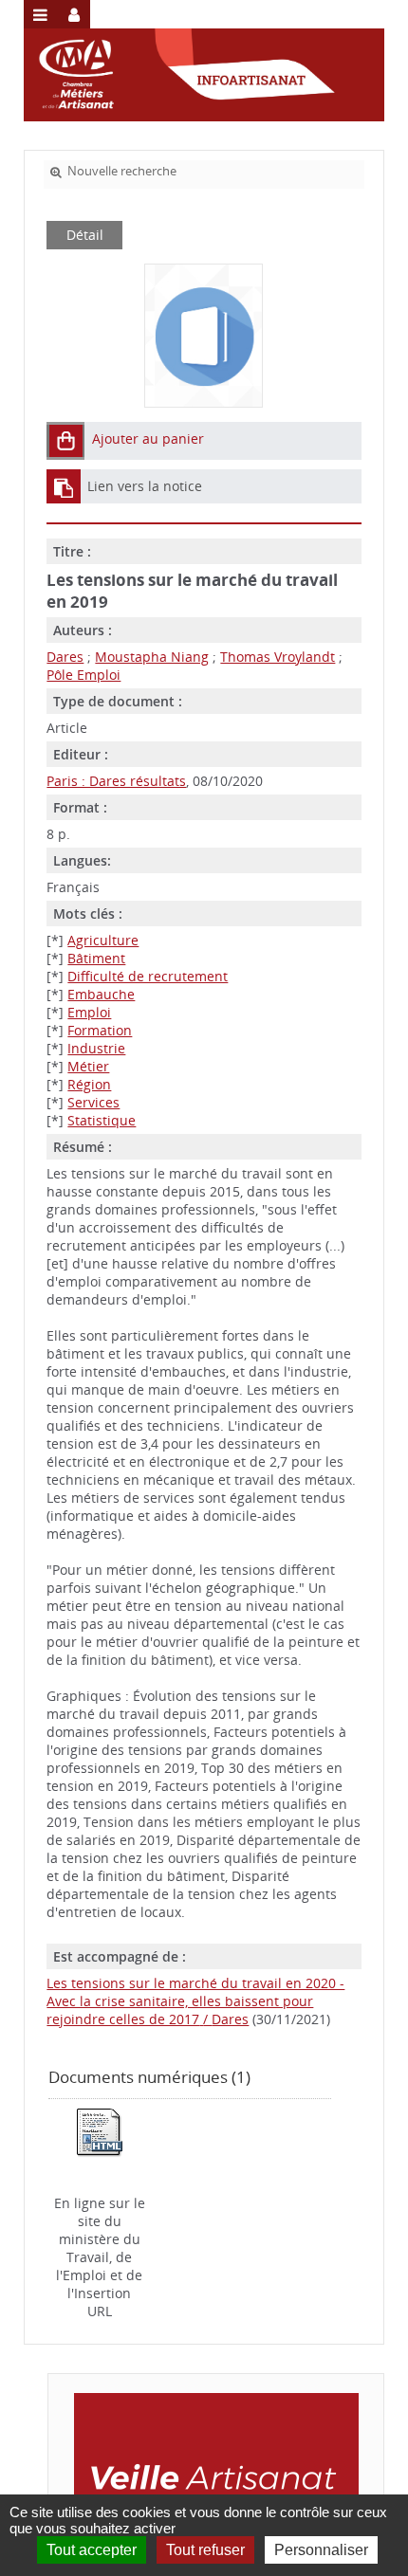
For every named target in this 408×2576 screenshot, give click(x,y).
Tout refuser (205, 2550)
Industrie (96, 1048)
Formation (100, 1030)
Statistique (102, 1120)
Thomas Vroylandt (278, 657)
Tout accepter (92, 2550)
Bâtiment (96, 958)
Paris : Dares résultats (116, 781)
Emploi (89, 1012)
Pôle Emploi (83, 675)
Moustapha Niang (152, 657)
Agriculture (103, 940)
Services (93, 1102)
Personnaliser (321, 2550)
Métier (88, 1066)
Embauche (101, 994)
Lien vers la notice (145, 486)
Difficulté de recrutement (148, 976)
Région (89, 1084)
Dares (65, 657)
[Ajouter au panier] (65, 441)
